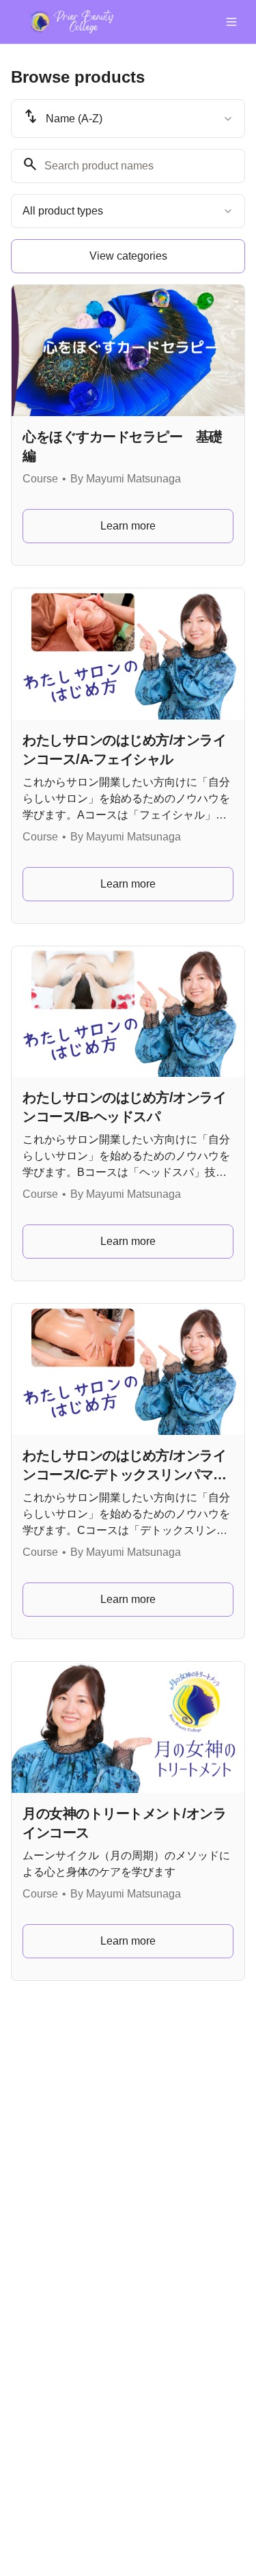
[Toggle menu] (231, 22)
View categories (128, 256)
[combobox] (128, 119)
